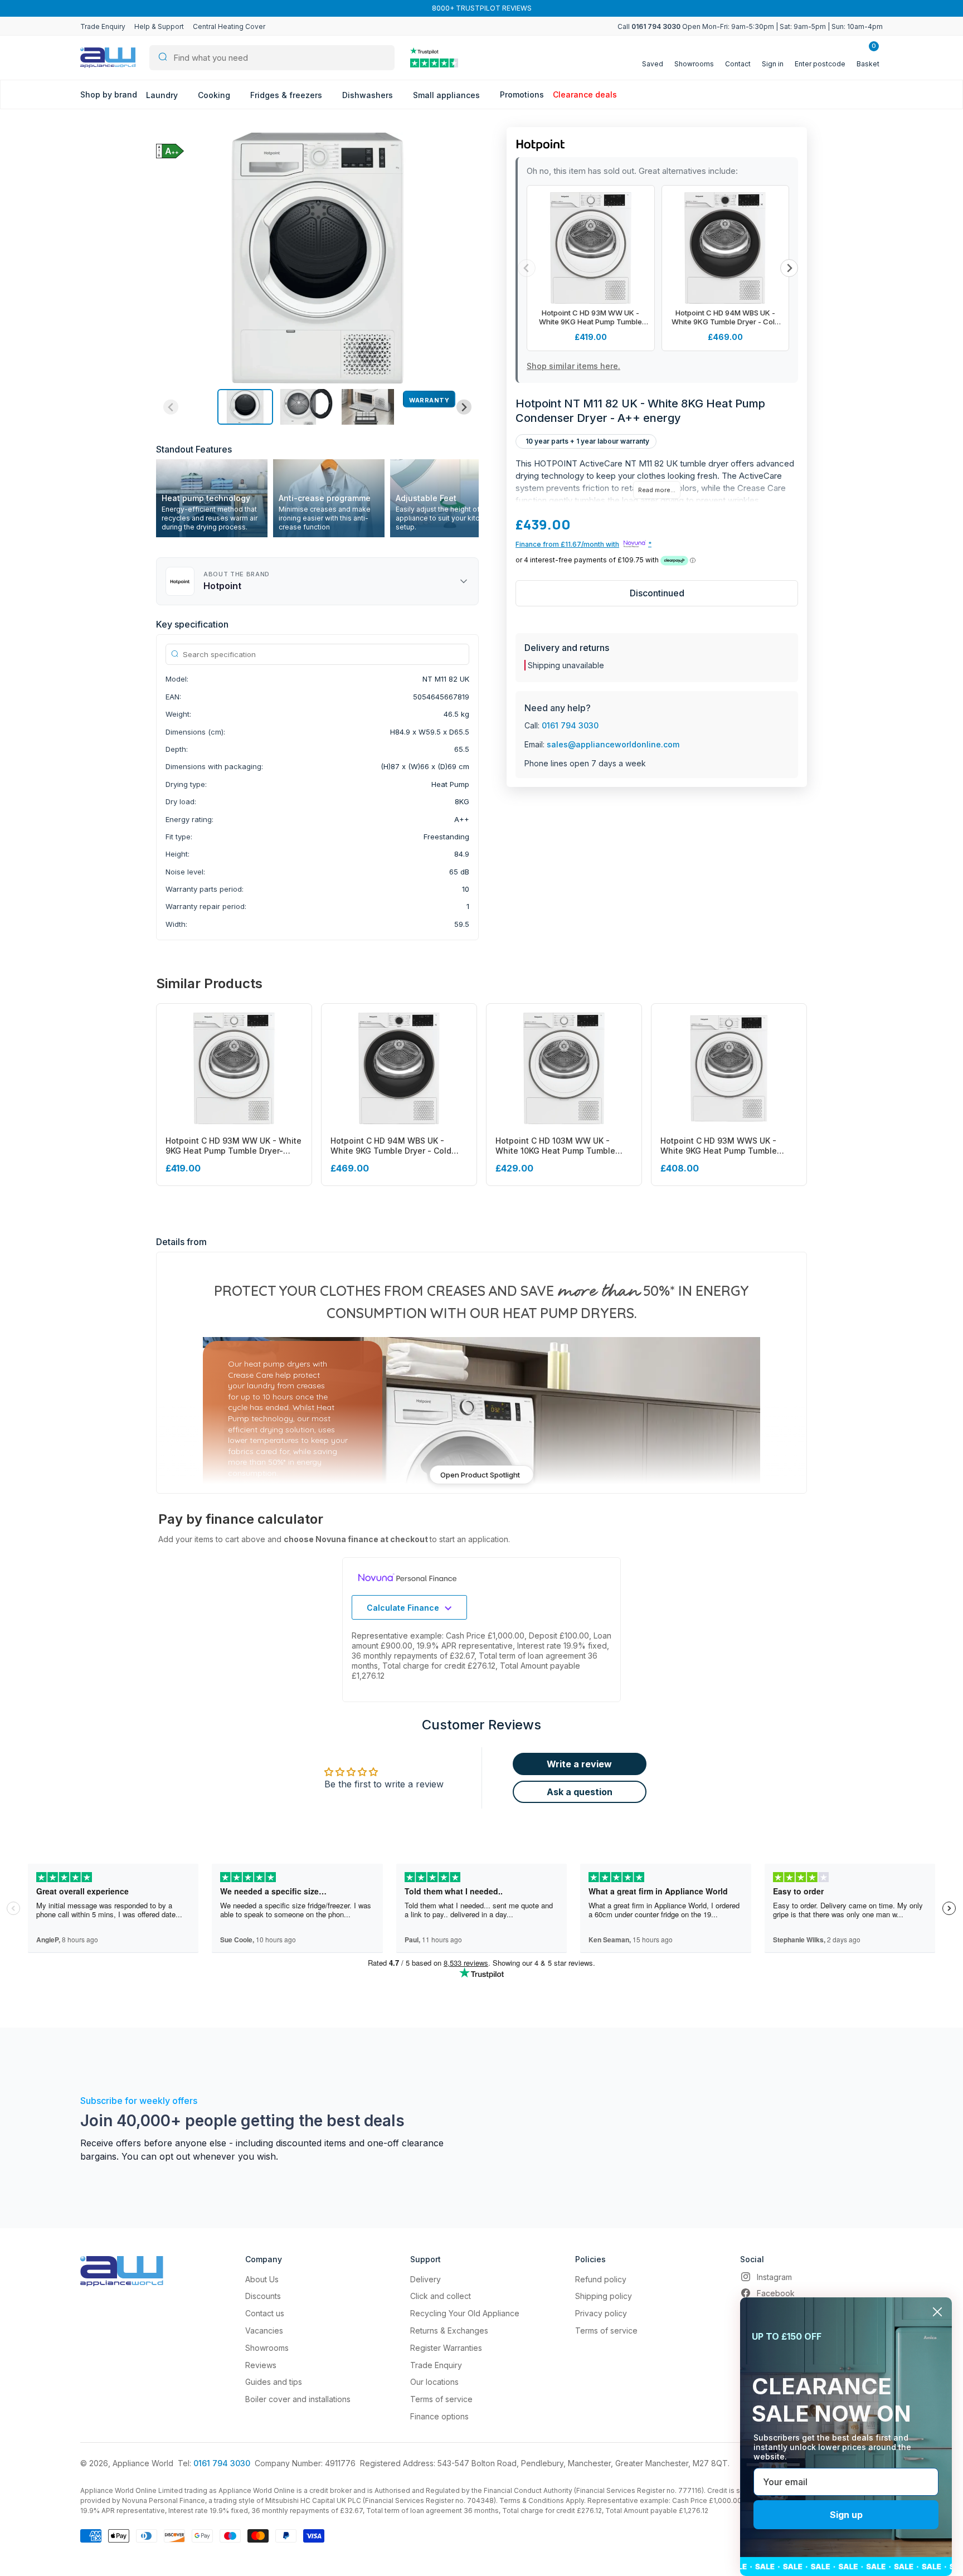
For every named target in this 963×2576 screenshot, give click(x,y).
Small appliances (448, 95)
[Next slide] (464, 407)
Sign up (846, 2515)
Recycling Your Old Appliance (465, 2313)
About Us (262, 2279)
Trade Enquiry (103, 26)
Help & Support (159, 26)
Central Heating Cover (229, 26)
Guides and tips (274, 2382)
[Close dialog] (937, 2312)
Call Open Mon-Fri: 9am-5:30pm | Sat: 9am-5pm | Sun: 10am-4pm (750, 26)
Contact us (265, 2313)
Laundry (163, 95)
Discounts (263, 2296)
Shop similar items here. (573, 366)
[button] (245, 407)
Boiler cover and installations (298, 2399)
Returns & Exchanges (449, 2330)
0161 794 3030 (570, 725)
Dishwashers (369, 95)
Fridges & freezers (287, 95)
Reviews (261, 2365)
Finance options (439, 2416)
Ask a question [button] (580, 1792)
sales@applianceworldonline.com (613, 744)
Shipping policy (604, 2296)
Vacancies (264, 2330)
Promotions (522, 94)
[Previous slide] (171, 407)
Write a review (579, 1764)
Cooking (215, 95)
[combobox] (272, 58)
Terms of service (441, 2399)
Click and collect (441, 2296)
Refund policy (601, 2279)
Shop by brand (109, 94)
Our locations (434, 2382)
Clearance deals (585, 94)
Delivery (425, 2279)
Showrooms (267, 2348)
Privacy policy (601, 2313)
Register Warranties (446, 2348)
